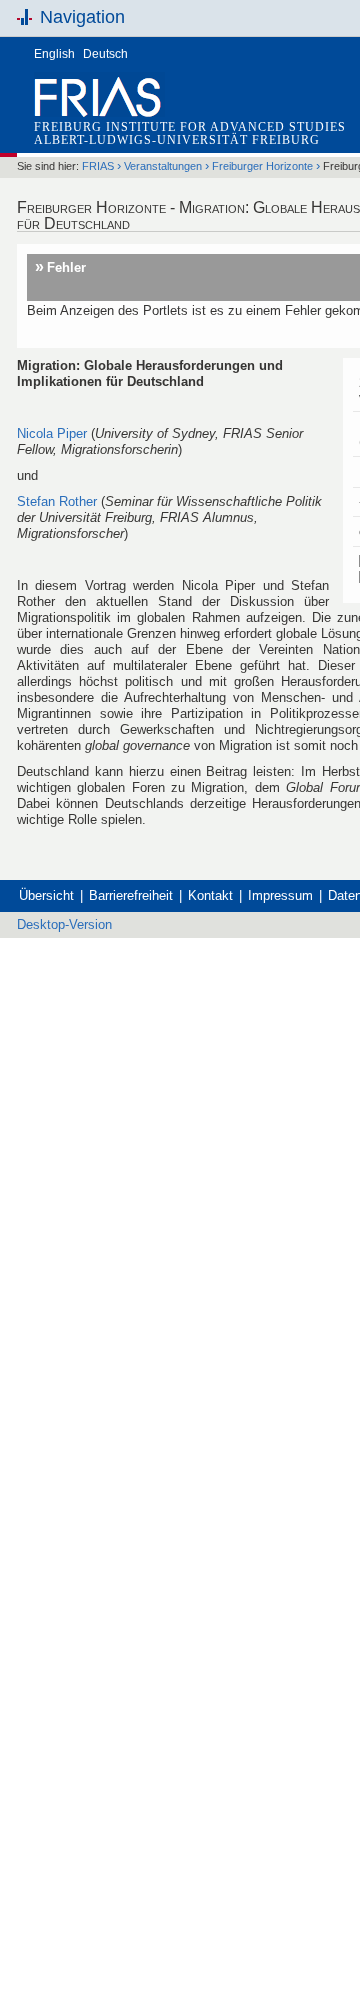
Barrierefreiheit (131, 895)
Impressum (280, 895)
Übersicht (46, 895)
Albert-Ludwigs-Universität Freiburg (177, 140)
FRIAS (98, 166)
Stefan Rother (59, 501)
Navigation (82, 17)
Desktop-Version (64, 924)
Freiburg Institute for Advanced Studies (190, 127)
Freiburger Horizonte (262, 166)
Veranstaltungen (163, 166)
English (54, 54)
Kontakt (210, 895)
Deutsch (105, 54)
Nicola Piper (52, 433)
